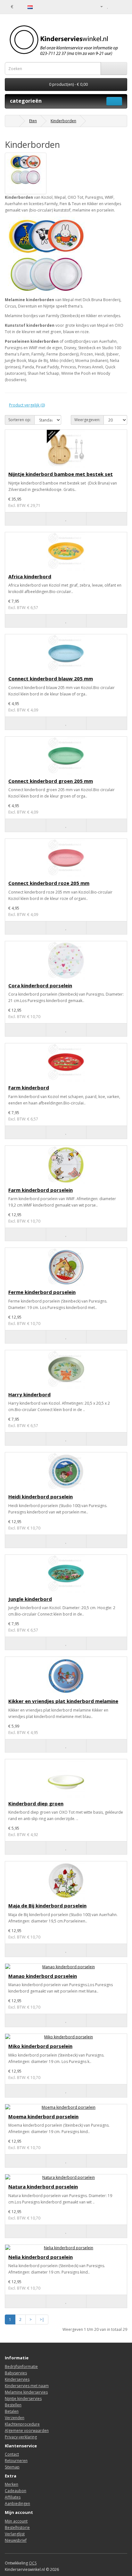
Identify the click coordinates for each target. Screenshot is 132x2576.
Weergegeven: (87, 420)
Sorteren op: (20, 420)
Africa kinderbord (30, 576)
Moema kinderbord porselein (43, 2116)
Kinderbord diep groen (36, 1803)
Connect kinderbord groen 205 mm (51, 781)
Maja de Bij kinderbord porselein (47, 1906)
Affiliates (13, 2497)
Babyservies (16, 2373)
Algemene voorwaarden (27, 2431)
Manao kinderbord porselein (43, 1976)
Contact (12, 2454)
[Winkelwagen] (115, 6)
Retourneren (16, 2461)
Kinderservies (17, 2379)
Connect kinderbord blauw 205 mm (51, 678)
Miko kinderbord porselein (40, 2046)
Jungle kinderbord (30, 1599)
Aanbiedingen (17, 2504)
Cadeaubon (16, 2491)
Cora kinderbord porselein (40, 985)
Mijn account (16, 2521)
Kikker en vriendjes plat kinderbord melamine (63, 1701)
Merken (12, 2484)
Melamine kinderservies (26, 2392)
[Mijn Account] (99, 6)
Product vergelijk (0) (27, 405)
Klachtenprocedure (22, 2424)
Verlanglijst (15, 2534)
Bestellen (13, 2405)
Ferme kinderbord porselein (42, 1292)
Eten (33, 121)
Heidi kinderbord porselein (41, 1497)
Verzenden (15, 2418)
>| (42, 2319)
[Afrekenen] (122, 6)
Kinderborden (63, 121)
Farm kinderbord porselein (41, 1190)
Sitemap (12, 2467)
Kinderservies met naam (27, 2386)
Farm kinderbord (29, 1087)
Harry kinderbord (29, 1394)
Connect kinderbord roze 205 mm (49, 883)
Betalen (12, 2411)
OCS (33, 2563)
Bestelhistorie (17, 2528)
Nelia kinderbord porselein (41, 2257)
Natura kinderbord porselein (43, 2187)
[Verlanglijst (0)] (108, 6)
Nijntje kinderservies (23, 2399)
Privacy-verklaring (21, 2437)
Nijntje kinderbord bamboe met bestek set (61, 474)
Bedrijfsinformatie (21, 2367)
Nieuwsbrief (16, 2540)
